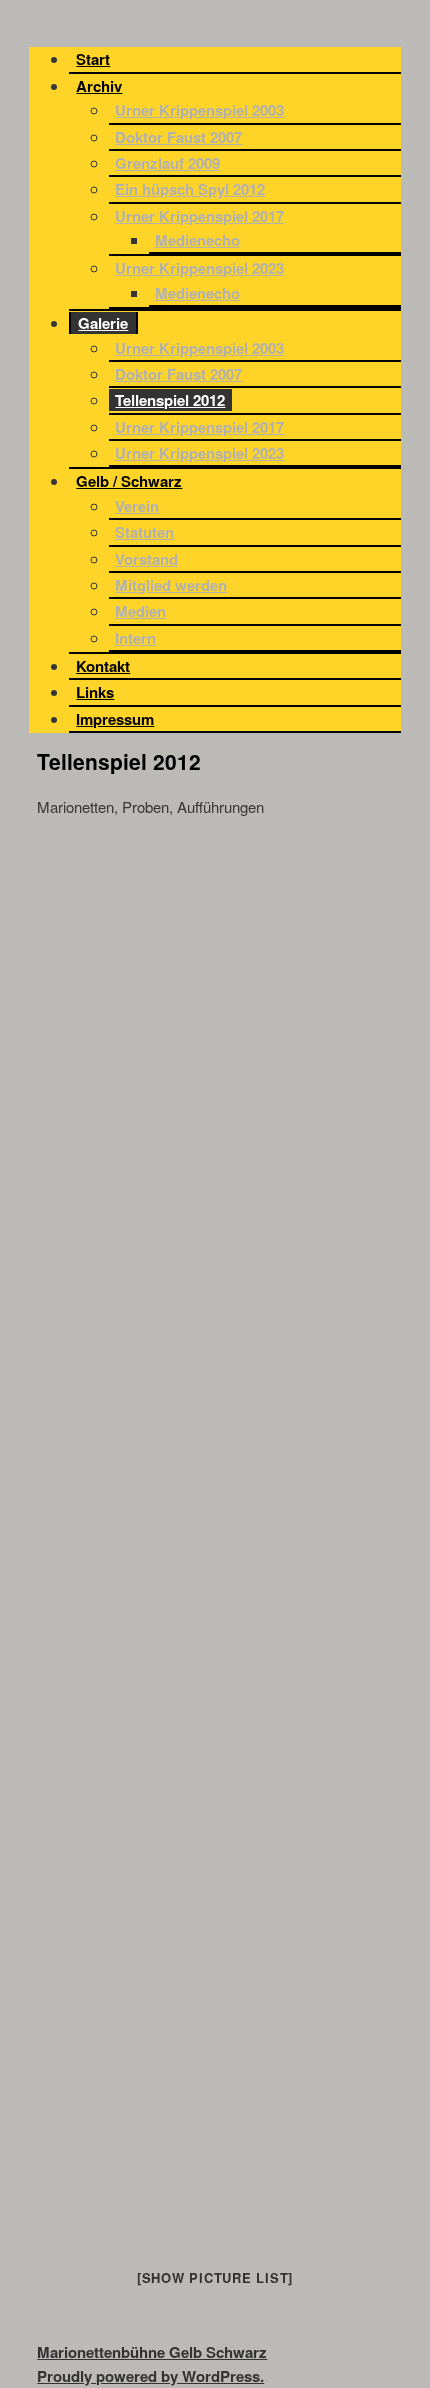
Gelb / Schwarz (129, 481)
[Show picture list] (215, 2277)
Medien (140, 611)
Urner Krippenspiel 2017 (199, 216)
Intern (135, 638)
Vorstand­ (146, 559)
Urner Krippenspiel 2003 (199, 110)
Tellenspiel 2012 (170, 400)
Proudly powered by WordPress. (150, 2376)
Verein (137, 506)
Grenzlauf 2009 (167, 163)
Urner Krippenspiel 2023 (199, 268)
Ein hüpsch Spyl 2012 (190, 189)
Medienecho (197, 240)
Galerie (103, 323)
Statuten (144, 532)
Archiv (99, 86)
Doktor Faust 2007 (178, 137)
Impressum (115, 719)
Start (93, 59)
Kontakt (103, 666)
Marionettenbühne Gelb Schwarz (152, 2352)
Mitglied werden (171, 585)
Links (95, 692)
